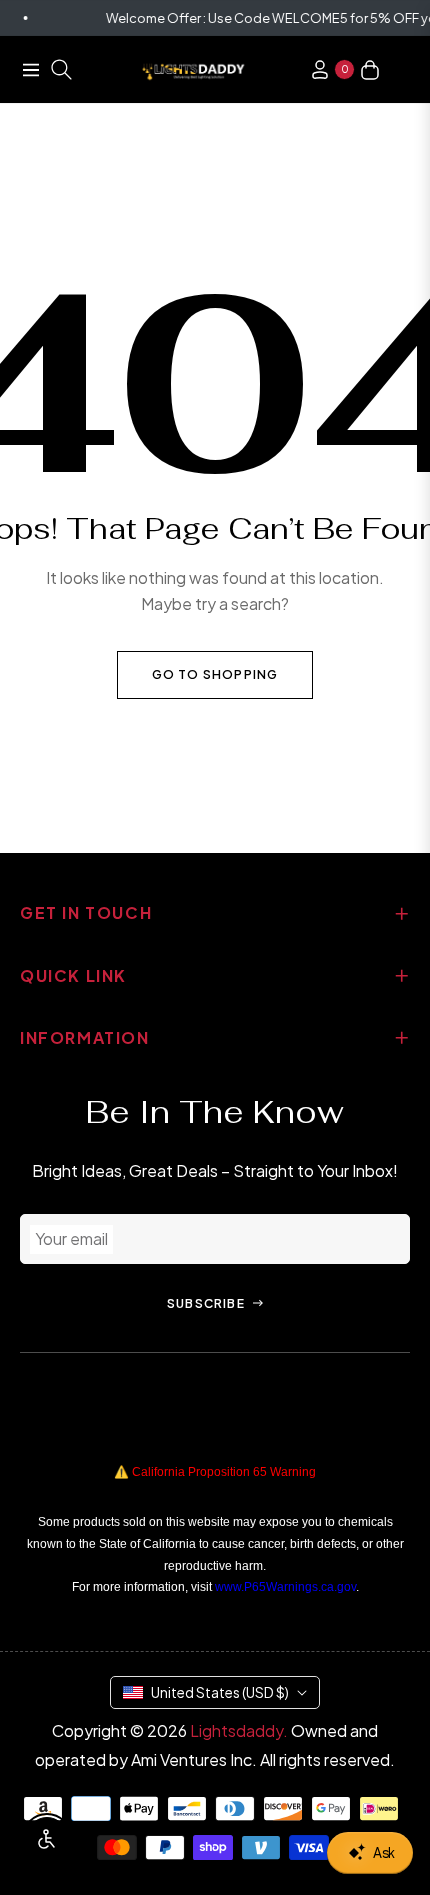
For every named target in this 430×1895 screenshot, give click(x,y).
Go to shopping (215, 674)
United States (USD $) (220, 1692)
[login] (312, 69)
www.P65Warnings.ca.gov (285, 1587)
